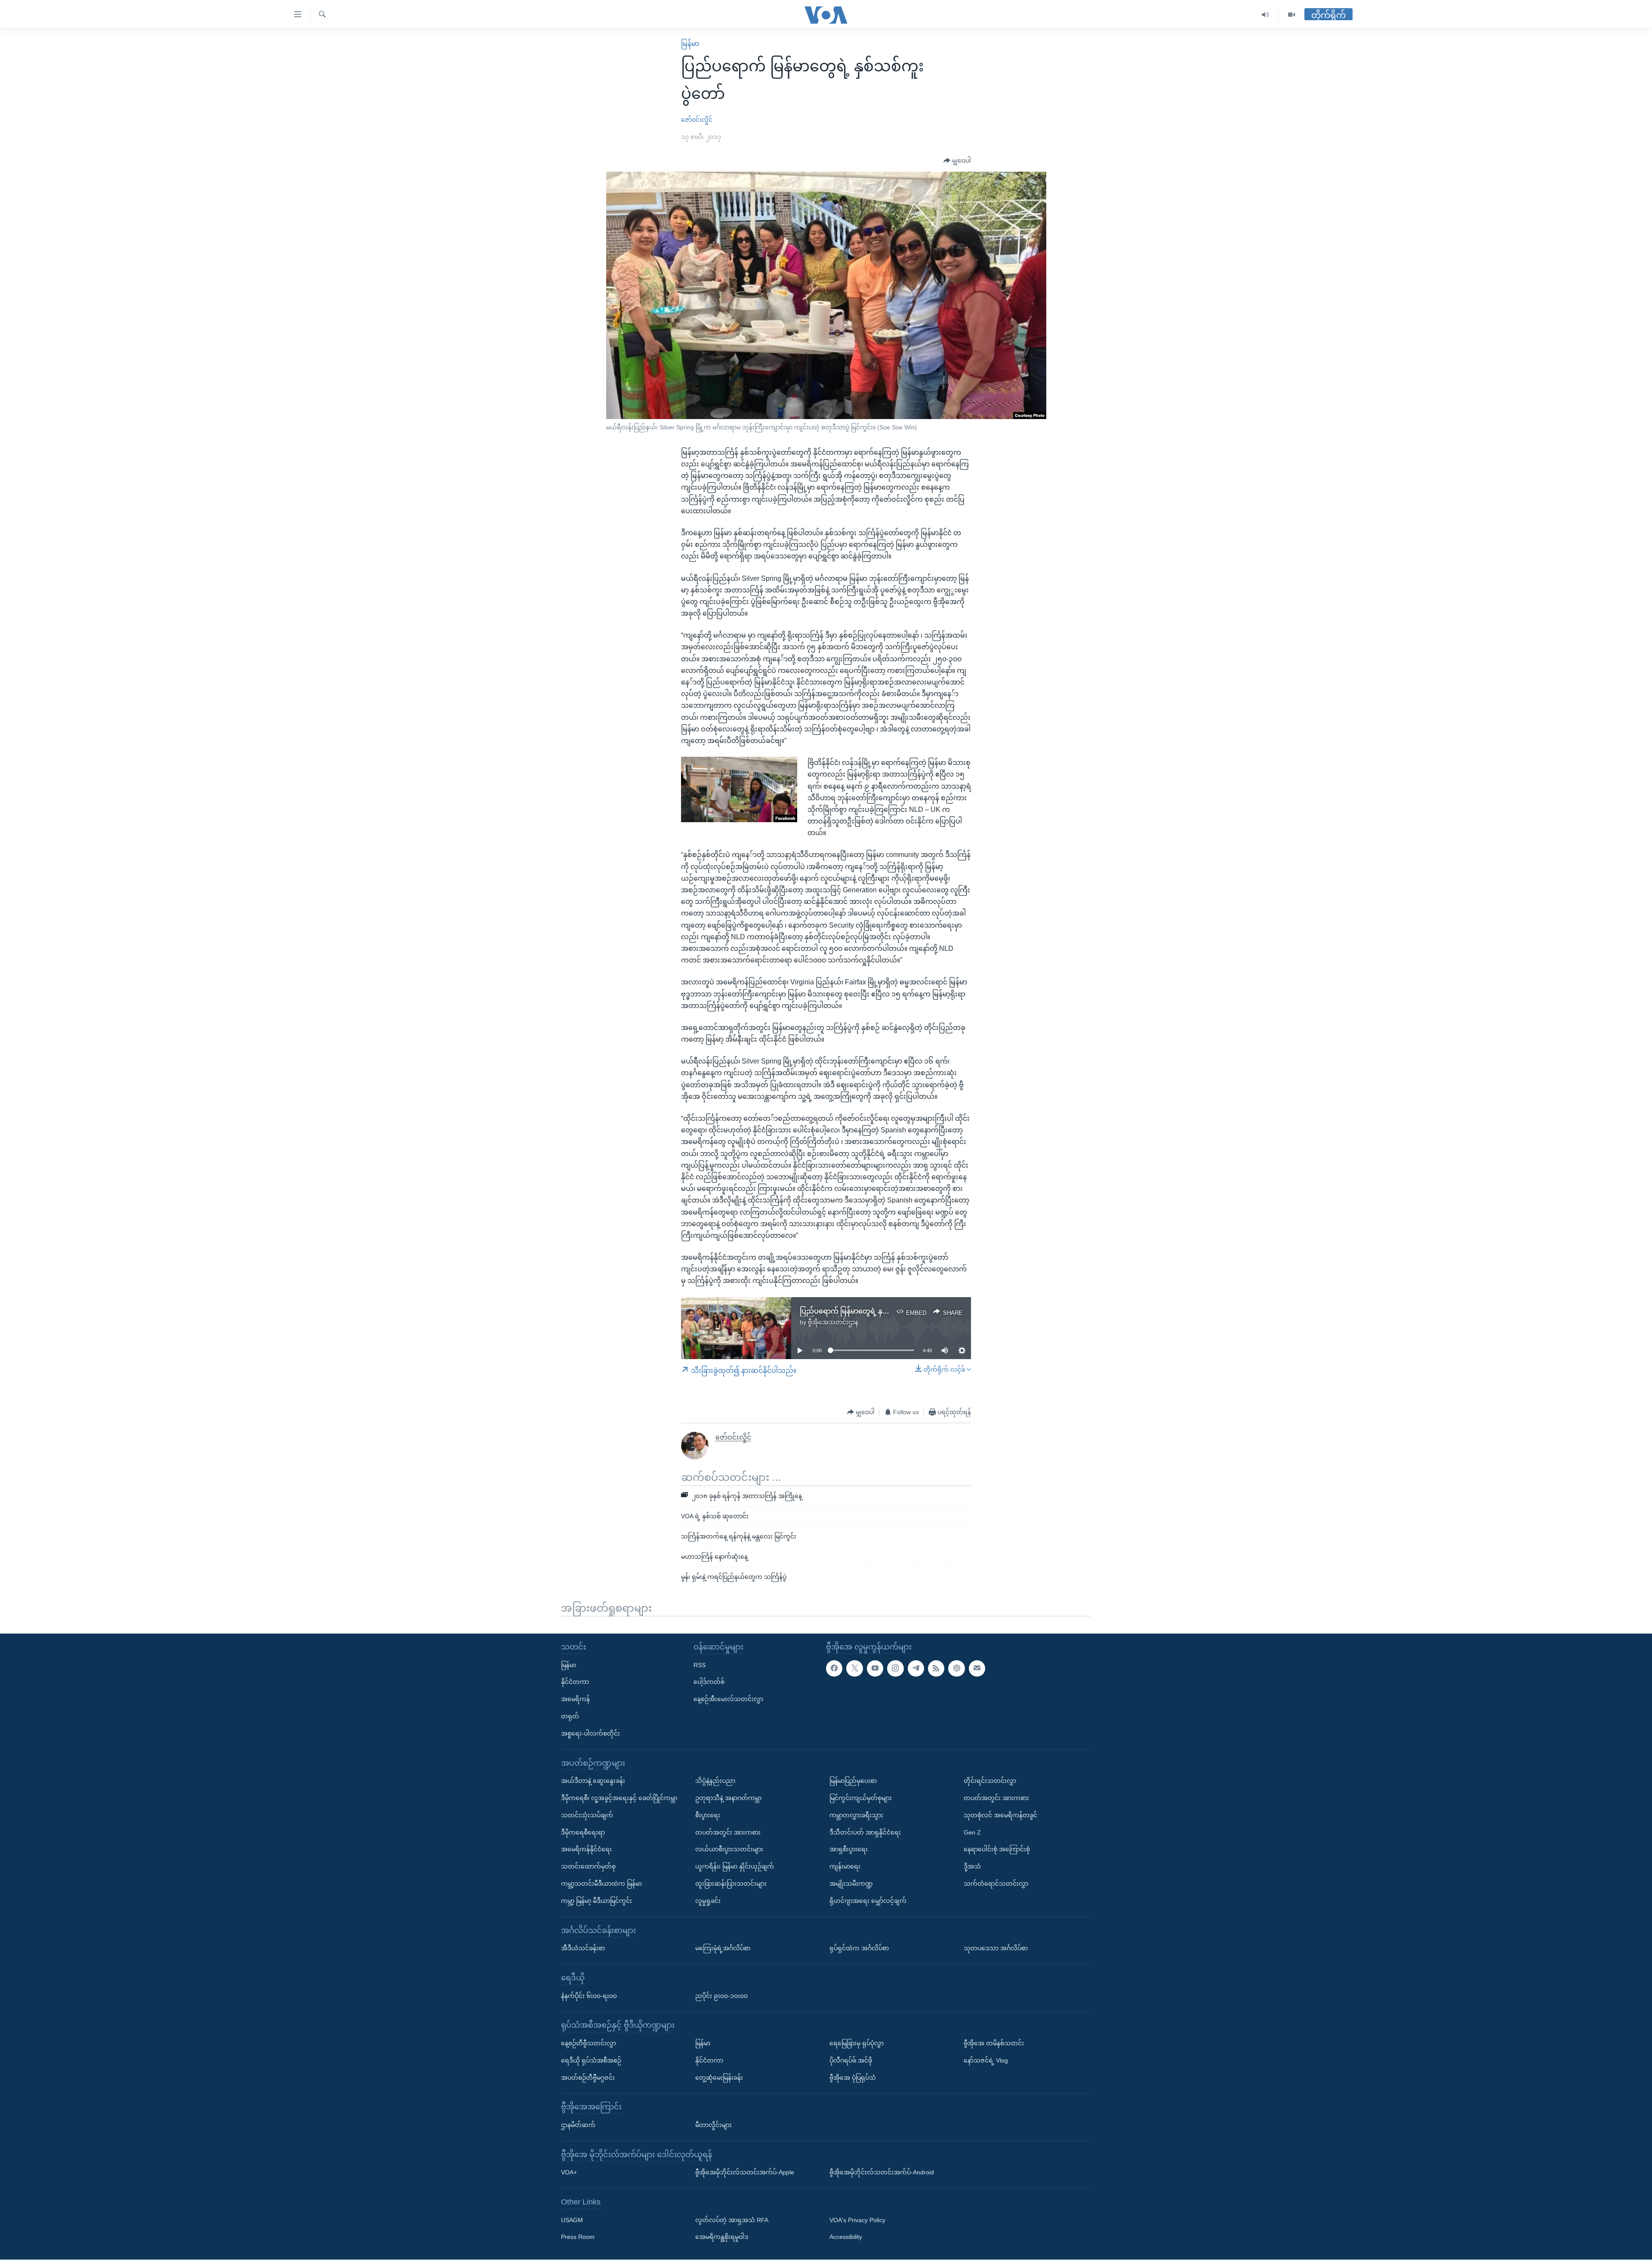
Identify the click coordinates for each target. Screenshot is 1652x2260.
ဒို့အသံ (972, 1867)
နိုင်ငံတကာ (575, 1682)
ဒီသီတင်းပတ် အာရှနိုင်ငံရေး (865, 1832)
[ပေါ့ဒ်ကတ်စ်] (956, 1668)
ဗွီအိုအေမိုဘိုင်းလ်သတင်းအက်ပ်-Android (882, 2173)
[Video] (1291, 15)
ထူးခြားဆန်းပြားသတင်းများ (731, 1884)
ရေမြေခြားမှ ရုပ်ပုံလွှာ (857, 2043)
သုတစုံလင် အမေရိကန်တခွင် (1000, 1815)
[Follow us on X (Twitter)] (854, 1668)
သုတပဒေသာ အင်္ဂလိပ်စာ (996, 1949)
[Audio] (1265, 15)
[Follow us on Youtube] (875, 1668)
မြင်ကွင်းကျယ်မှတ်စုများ (861, 1798)
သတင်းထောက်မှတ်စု (588, 1867)
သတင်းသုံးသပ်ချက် (587, 1815)
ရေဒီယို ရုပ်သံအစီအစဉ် (591, 2060)
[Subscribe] (977, 1668)
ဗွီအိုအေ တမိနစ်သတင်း (994, 2043)
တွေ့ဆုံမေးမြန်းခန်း (719, 2078)
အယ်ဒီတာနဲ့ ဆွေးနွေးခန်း (593, 1781)
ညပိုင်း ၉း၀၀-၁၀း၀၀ (721, 1996)
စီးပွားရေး (708, 1815)
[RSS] (936, 1668)
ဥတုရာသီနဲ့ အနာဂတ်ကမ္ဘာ (728, 1798)
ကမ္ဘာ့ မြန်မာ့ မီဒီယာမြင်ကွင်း (596, 1901)
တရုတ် (570, 1716)
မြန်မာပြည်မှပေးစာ (853, 1781)
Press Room (578, 2237)
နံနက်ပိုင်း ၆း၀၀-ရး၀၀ (589, 1996)
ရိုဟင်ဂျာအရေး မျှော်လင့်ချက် (868, 1901)
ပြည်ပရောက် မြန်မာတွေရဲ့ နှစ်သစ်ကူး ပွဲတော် (866, 1311)
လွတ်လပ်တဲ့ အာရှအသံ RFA (732, 2220)
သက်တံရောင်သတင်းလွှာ (996, 1884)
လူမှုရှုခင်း (708, 1901)
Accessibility (846, 2237)
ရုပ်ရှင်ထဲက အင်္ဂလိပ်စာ (859, 1949)
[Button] (957, 161)
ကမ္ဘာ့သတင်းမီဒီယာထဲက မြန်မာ (601, 1884)
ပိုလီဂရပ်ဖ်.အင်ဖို (851, 2060)
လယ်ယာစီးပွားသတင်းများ (729, 1850)
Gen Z (972, 1832)
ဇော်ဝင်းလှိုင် (697, 120)
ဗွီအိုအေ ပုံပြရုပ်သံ (853, 2078)
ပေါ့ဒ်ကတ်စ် (709, 1682)
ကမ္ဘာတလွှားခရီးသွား (856, 1815)
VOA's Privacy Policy (857, 2220)
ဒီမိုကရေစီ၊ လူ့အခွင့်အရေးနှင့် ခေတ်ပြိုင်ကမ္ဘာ (619, 1798)
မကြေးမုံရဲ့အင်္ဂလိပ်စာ (723, 1949)
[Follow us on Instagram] (895, 1668)
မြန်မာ (690, 44)
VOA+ (569, 2173)
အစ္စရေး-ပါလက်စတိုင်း (590, 1733)
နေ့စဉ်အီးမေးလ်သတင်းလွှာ (728, 1699)
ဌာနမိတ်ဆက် (578, 2125)
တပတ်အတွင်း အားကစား (728, 1832)
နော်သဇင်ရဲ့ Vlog (986, 2060)
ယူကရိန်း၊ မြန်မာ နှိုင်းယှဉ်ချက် (735, 1867)
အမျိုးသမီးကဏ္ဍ (851, 1884)
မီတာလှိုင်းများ (714, 2125)
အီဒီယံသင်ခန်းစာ (583, 1949)
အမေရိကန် (575, 1699)
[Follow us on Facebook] (834, 1668)
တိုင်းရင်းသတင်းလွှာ (990, 1781)
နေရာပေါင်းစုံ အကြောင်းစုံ (997, 1850)
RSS (700, 1665)
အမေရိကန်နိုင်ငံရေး (586, 1850)
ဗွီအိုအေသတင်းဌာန (833, 1322)
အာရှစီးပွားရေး (849, 1850)
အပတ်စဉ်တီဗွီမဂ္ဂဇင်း (588, 2078)
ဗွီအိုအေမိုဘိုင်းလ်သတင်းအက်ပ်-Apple (745, 2173)
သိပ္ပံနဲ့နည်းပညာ (715, 1781)
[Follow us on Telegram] (916, 1668)
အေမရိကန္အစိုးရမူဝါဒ (722, 2237)
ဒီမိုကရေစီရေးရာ (583, 1832)
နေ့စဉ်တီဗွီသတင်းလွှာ (589, 2043)
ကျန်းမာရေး (845, 1867)
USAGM (572, 2220)
